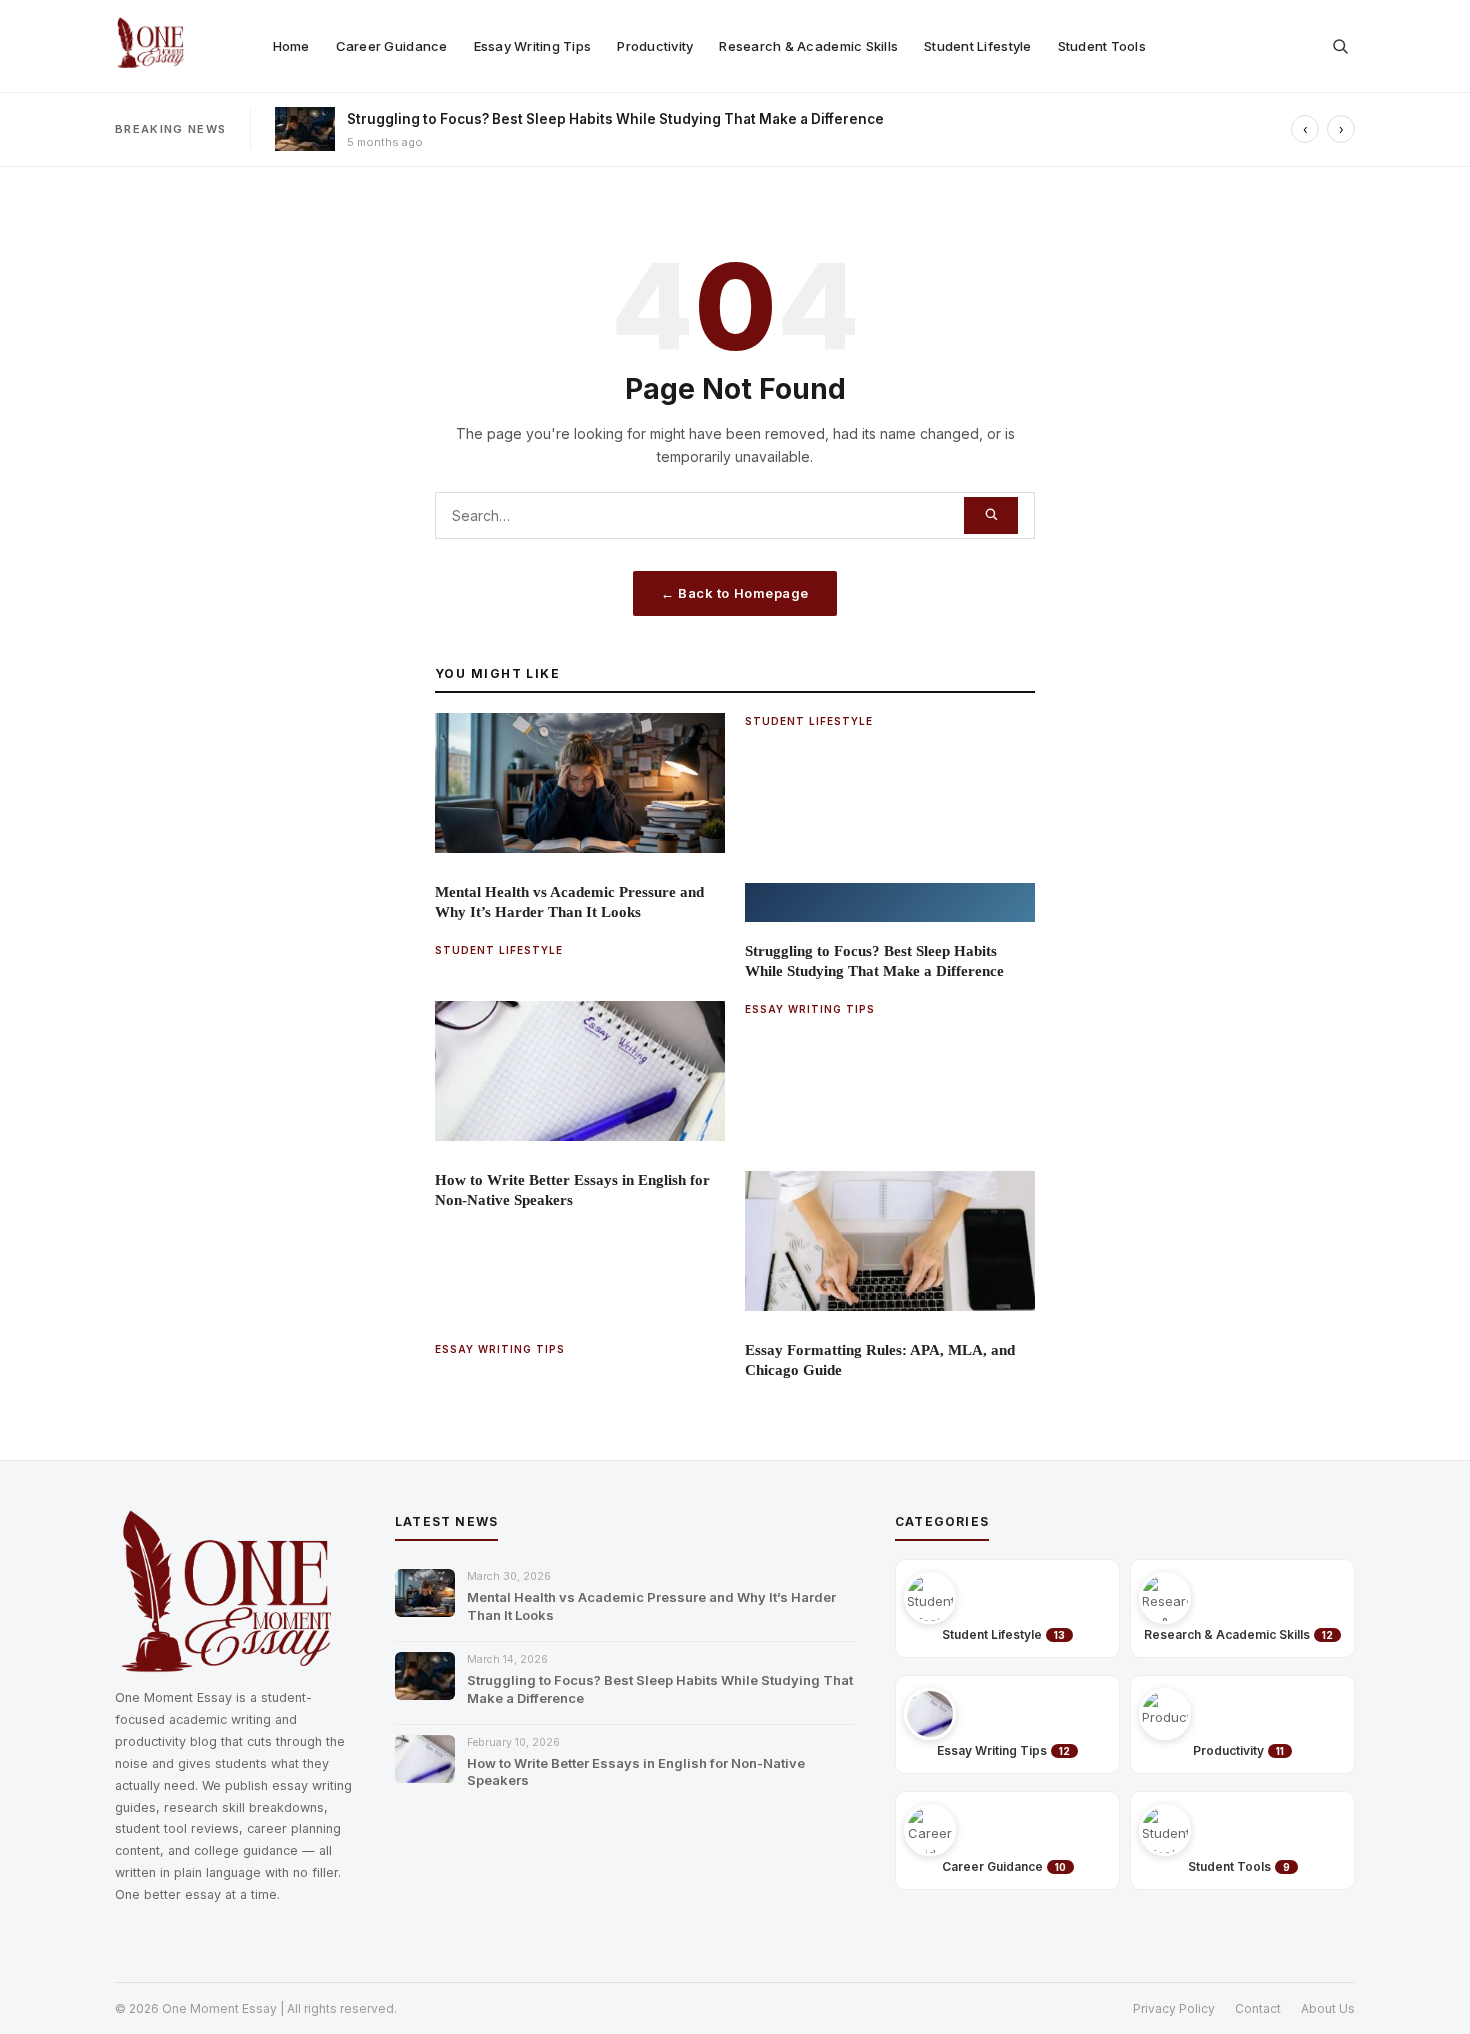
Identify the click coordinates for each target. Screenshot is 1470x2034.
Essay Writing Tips (533, 46)
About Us (1328, 2008)
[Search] (991, 515)
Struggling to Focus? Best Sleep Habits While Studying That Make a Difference (615, 119)
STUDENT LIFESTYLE (809, 721)
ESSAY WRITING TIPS (810, 1009)
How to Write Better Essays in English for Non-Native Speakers (636, 1772)
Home (291, 46)
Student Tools (1102, 46)
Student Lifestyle (977, 46)
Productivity (655, 46)
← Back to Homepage (734, 593)
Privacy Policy (1174, 2008)
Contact (1258, 2008)
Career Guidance (392, 46)
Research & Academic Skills (808, 46)
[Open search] (1340, 46)
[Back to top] (1426, 1990)
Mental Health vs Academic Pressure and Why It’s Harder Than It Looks (651, 1606)
